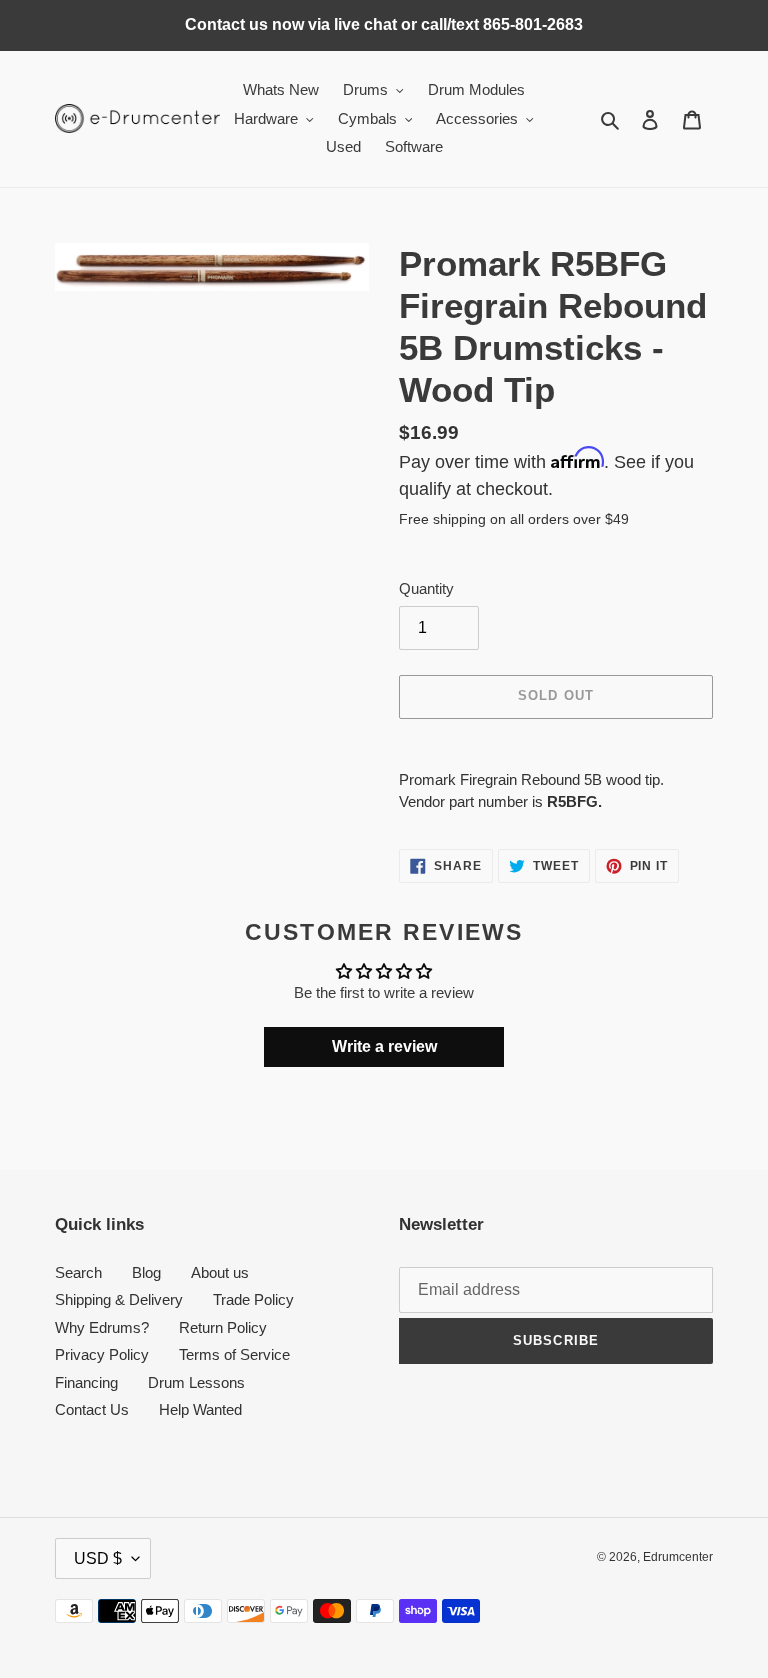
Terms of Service (234, 1354)
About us (220, 1272)
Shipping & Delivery (119, 1299)
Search (78, 1272)
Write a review (384, 1046)
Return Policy (223, 1327)
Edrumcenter (678, 1557)
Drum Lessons (196, 1382)
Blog (146, 1272)
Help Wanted (200, 1409)
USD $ (98, 1558)
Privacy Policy (102, 1354)
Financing (86, 1382)
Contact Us (92, 1409)
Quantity (426, 588)
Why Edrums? (102, 1327)
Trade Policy (253, 1299)
